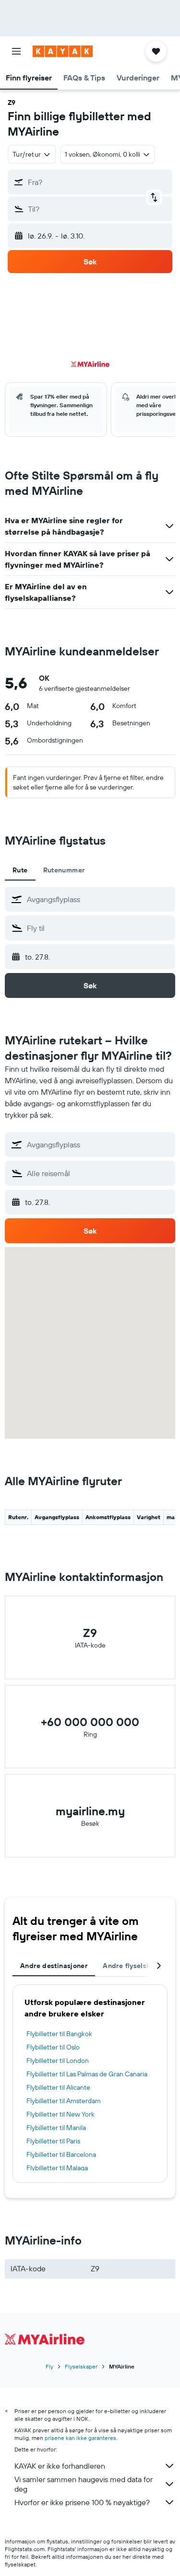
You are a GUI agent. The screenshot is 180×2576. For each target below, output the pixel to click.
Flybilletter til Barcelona (61, 2154)
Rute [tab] (20, 870)
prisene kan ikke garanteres (80, 2438)
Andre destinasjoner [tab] (54, 1966)
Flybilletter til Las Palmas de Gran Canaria (87, 2074)
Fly (49, 2366)
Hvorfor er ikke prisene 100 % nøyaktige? (82, 2502)
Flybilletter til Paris (53, 2141)
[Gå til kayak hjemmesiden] (63, 51)
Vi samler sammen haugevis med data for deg (84, 2484)
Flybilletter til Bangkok (59, 2034)
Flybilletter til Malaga (57, 2168)
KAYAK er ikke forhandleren (60, 2466)
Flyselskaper (81, 2366)
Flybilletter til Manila (56, 2128)
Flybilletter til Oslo (53, 2047)
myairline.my (90, 1811)
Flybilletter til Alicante (58, 2087)
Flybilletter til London (58, 2061)
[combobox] (99, 899)
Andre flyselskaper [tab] (134, 1966)
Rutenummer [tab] (64, 870)
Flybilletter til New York (60, 2114)
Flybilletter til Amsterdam (64, 2101)
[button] (16, 51)
